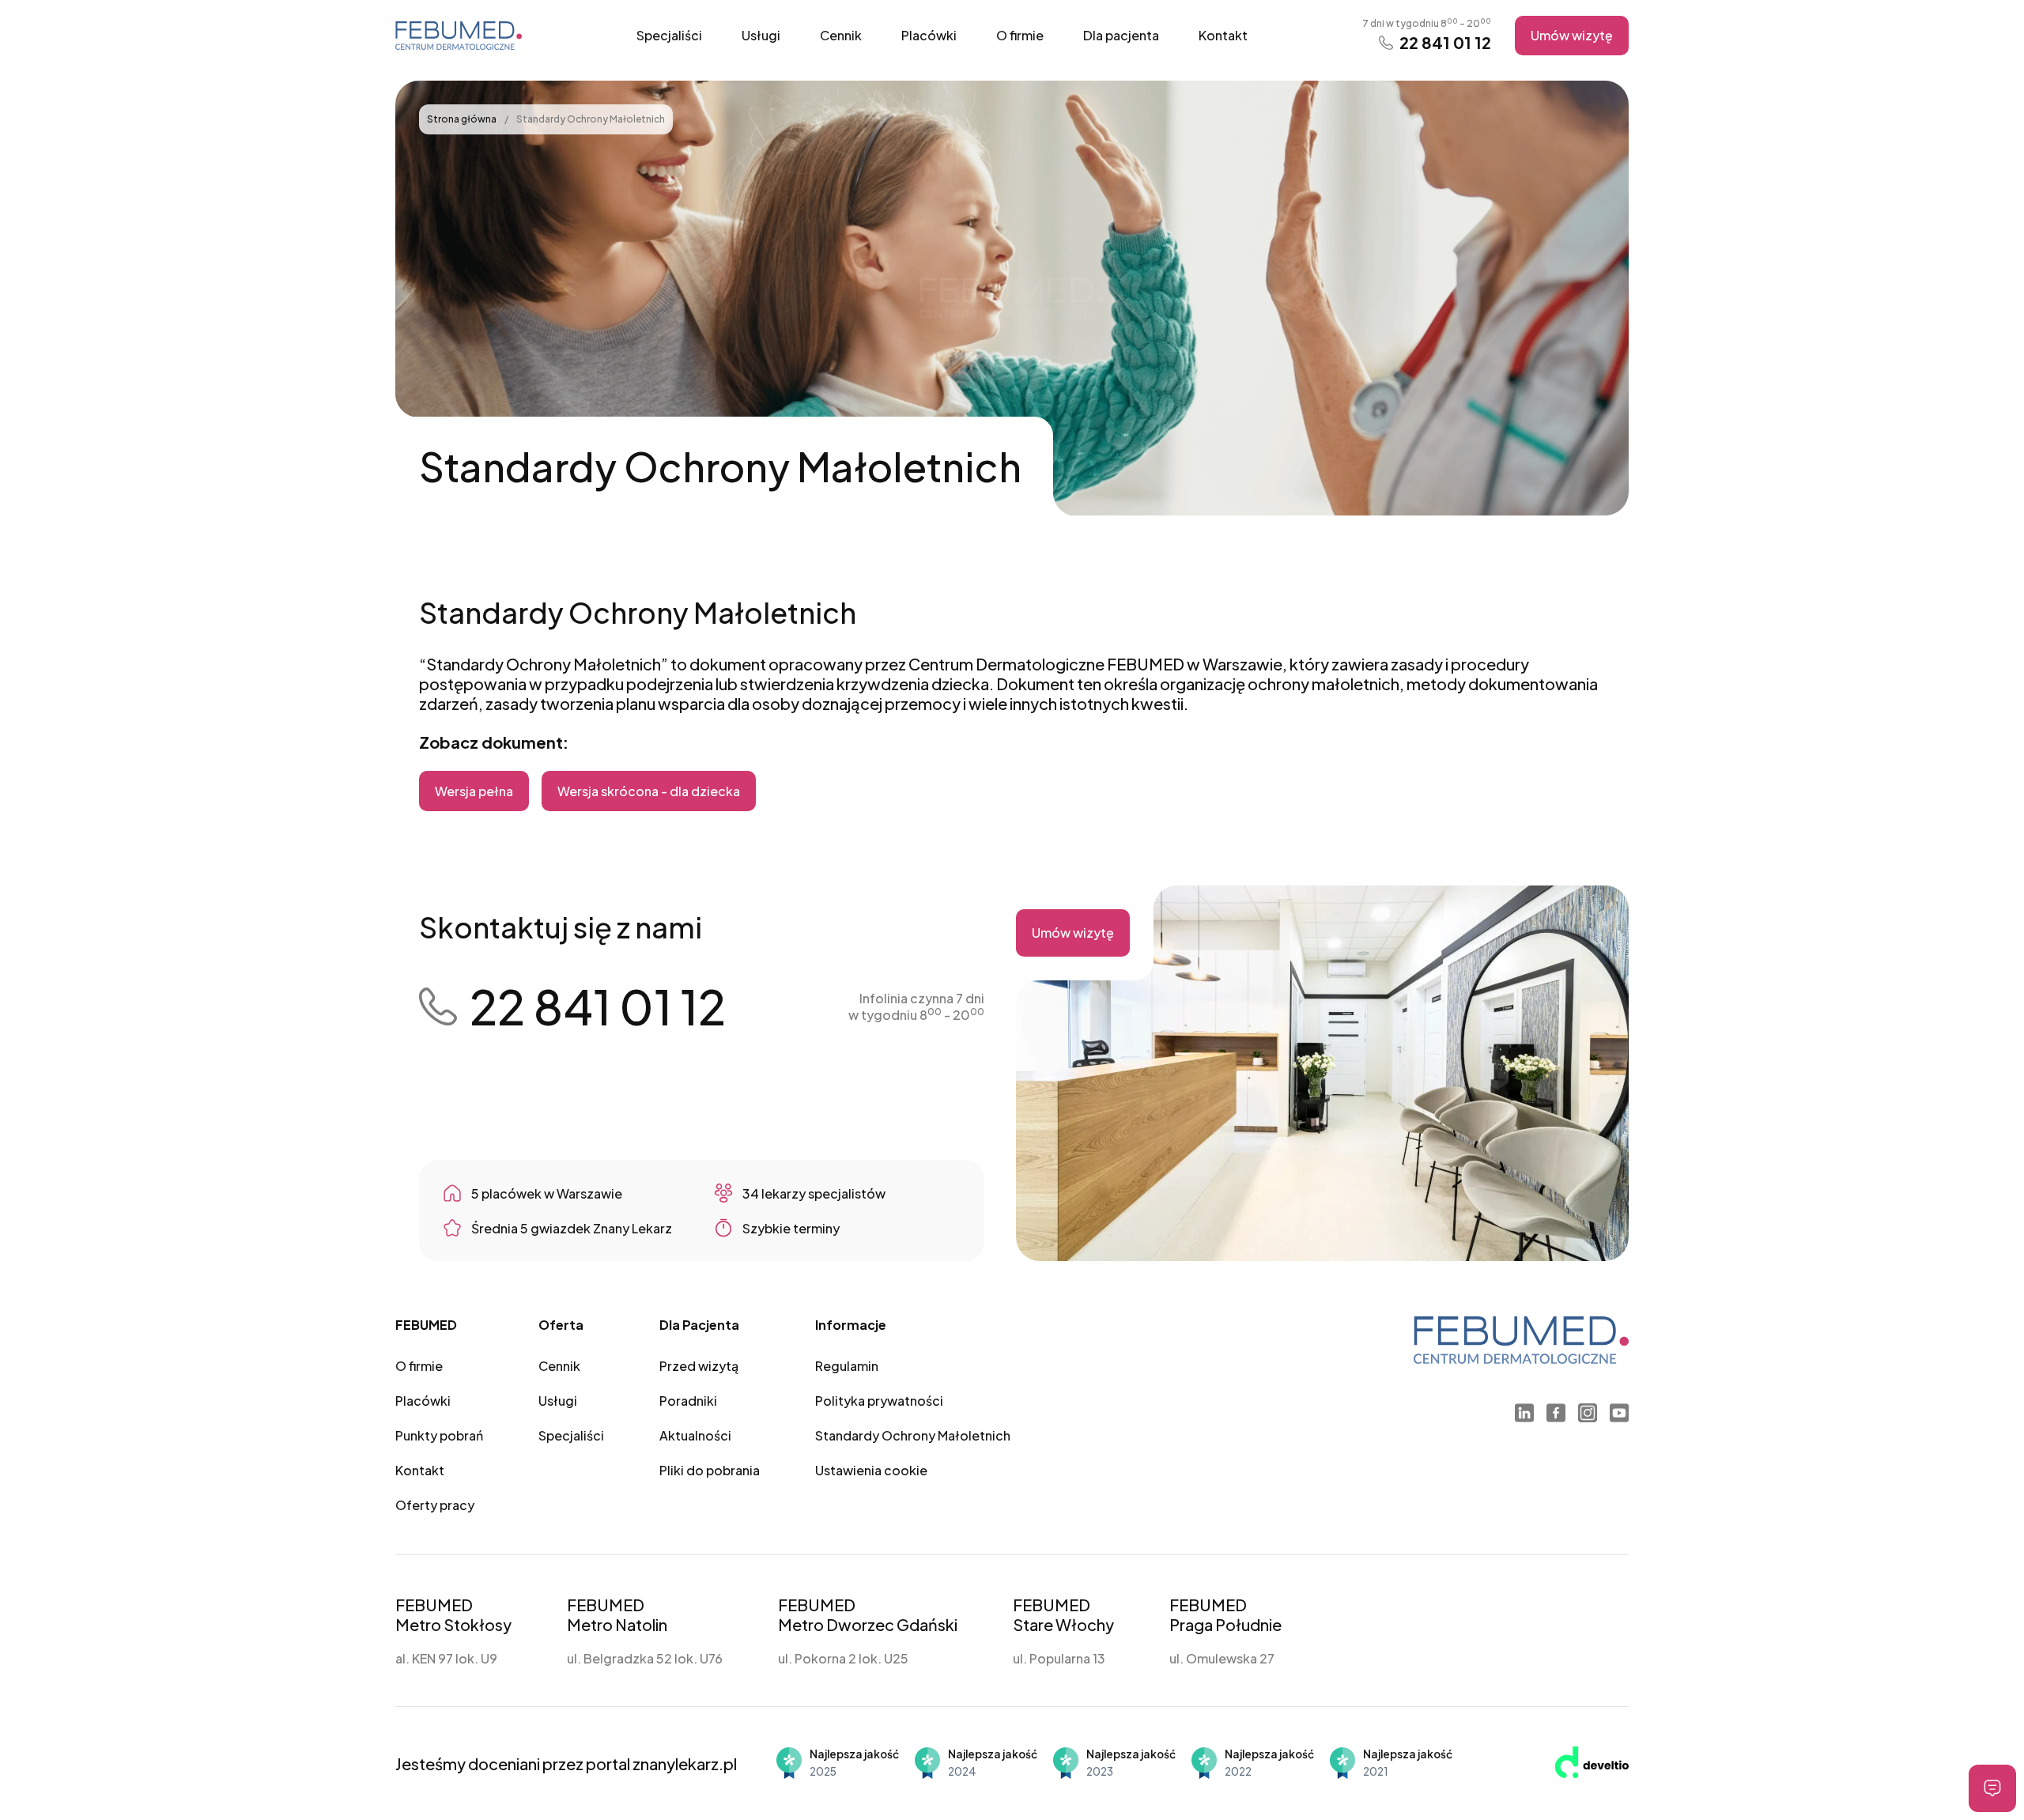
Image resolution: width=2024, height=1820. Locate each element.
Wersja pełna (474, 791)
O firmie (1020, 35)
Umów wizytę (1572, 35)
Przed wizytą (699, 1366)
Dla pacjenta (1121, 35)
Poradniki (688, 1401)
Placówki (929, 35)
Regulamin (847, 1366)
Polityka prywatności (879, 1401)
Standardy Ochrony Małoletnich (913, 1435)
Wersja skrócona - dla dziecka (649, 791)
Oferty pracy (435, 1505)
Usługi (761, 35)
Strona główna (463, 119)
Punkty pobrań (439, 1435)
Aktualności (695, 1435)
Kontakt (1223, 35)
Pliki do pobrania (710, 1470)
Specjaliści (669, 35)
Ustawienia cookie (871, 1470)
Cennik (841, 35)
